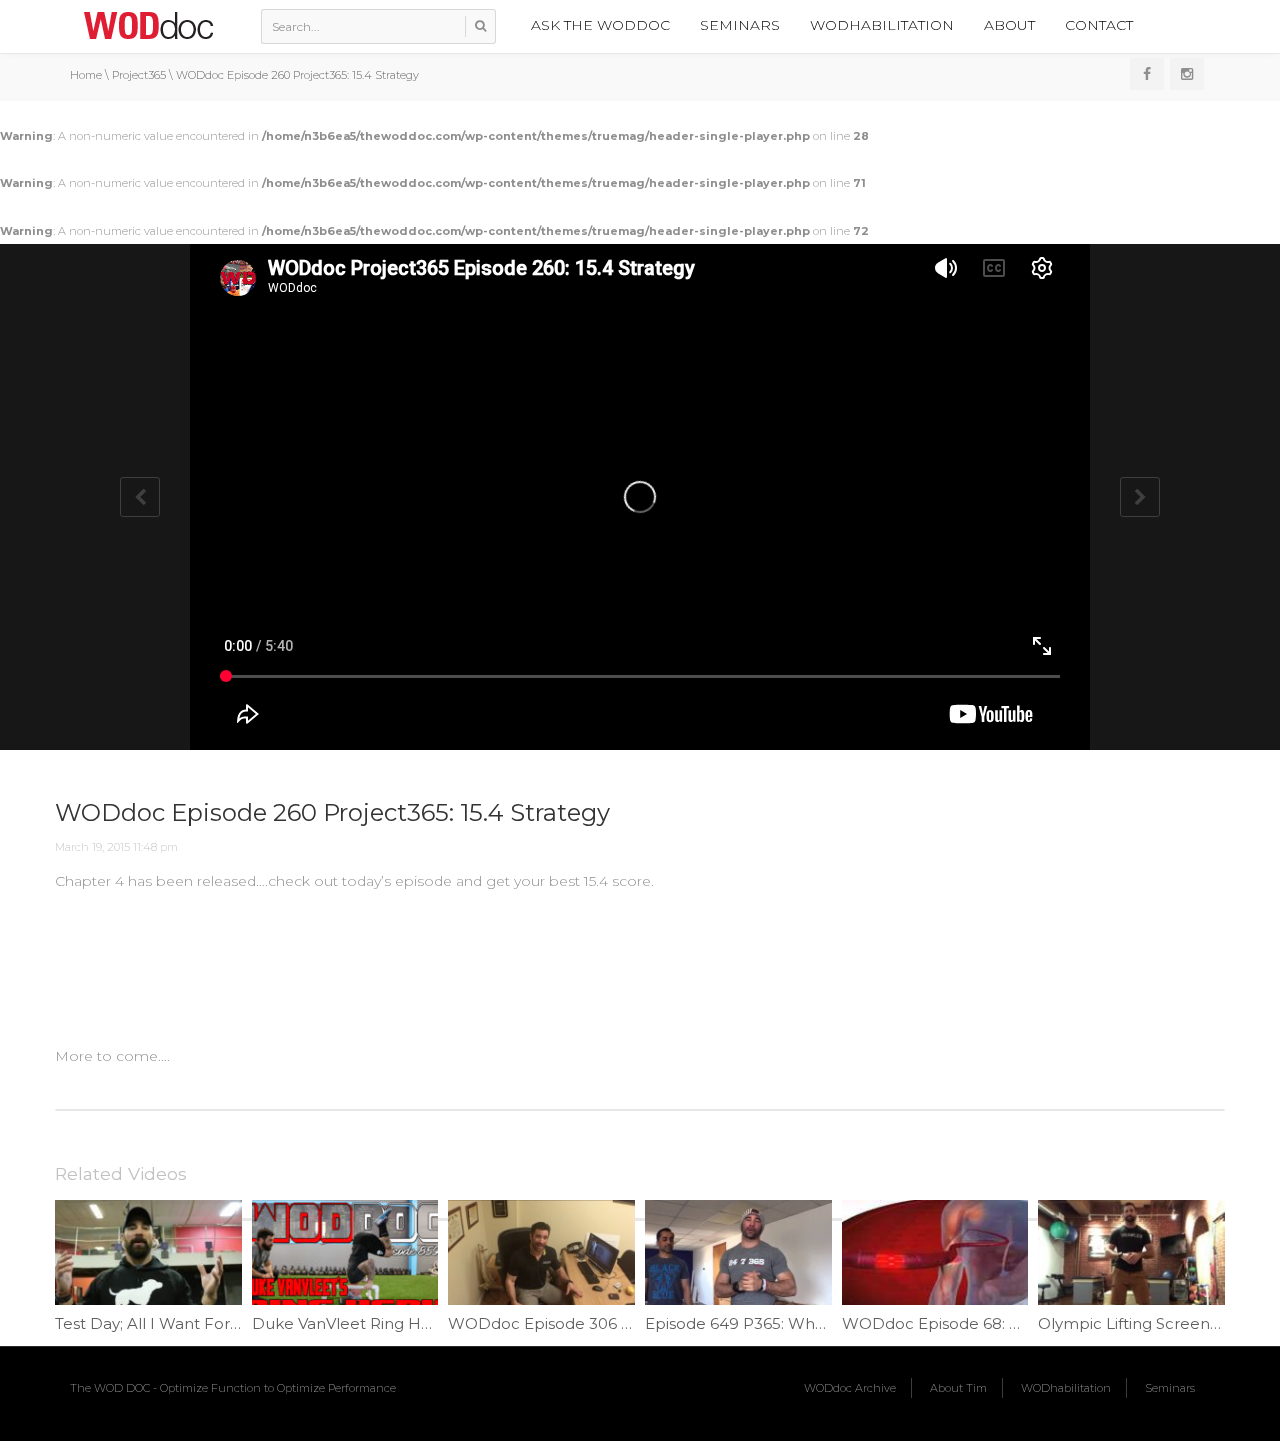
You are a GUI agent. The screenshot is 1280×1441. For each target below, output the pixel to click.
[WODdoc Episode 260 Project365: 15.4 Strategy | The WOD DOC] (148, 25)
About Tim (958, 1388)
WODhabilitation (882, 25)
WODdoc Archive (850, 1388)
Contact (1099, 25)
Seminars (740, 25)
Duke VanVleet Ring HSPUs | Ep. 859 (391, 1323)
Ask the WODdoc (600, 25)
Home (86, 75)
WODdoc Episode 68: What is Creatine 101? (1005, 1323)
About (1009, 25)
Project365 (139, 75)
